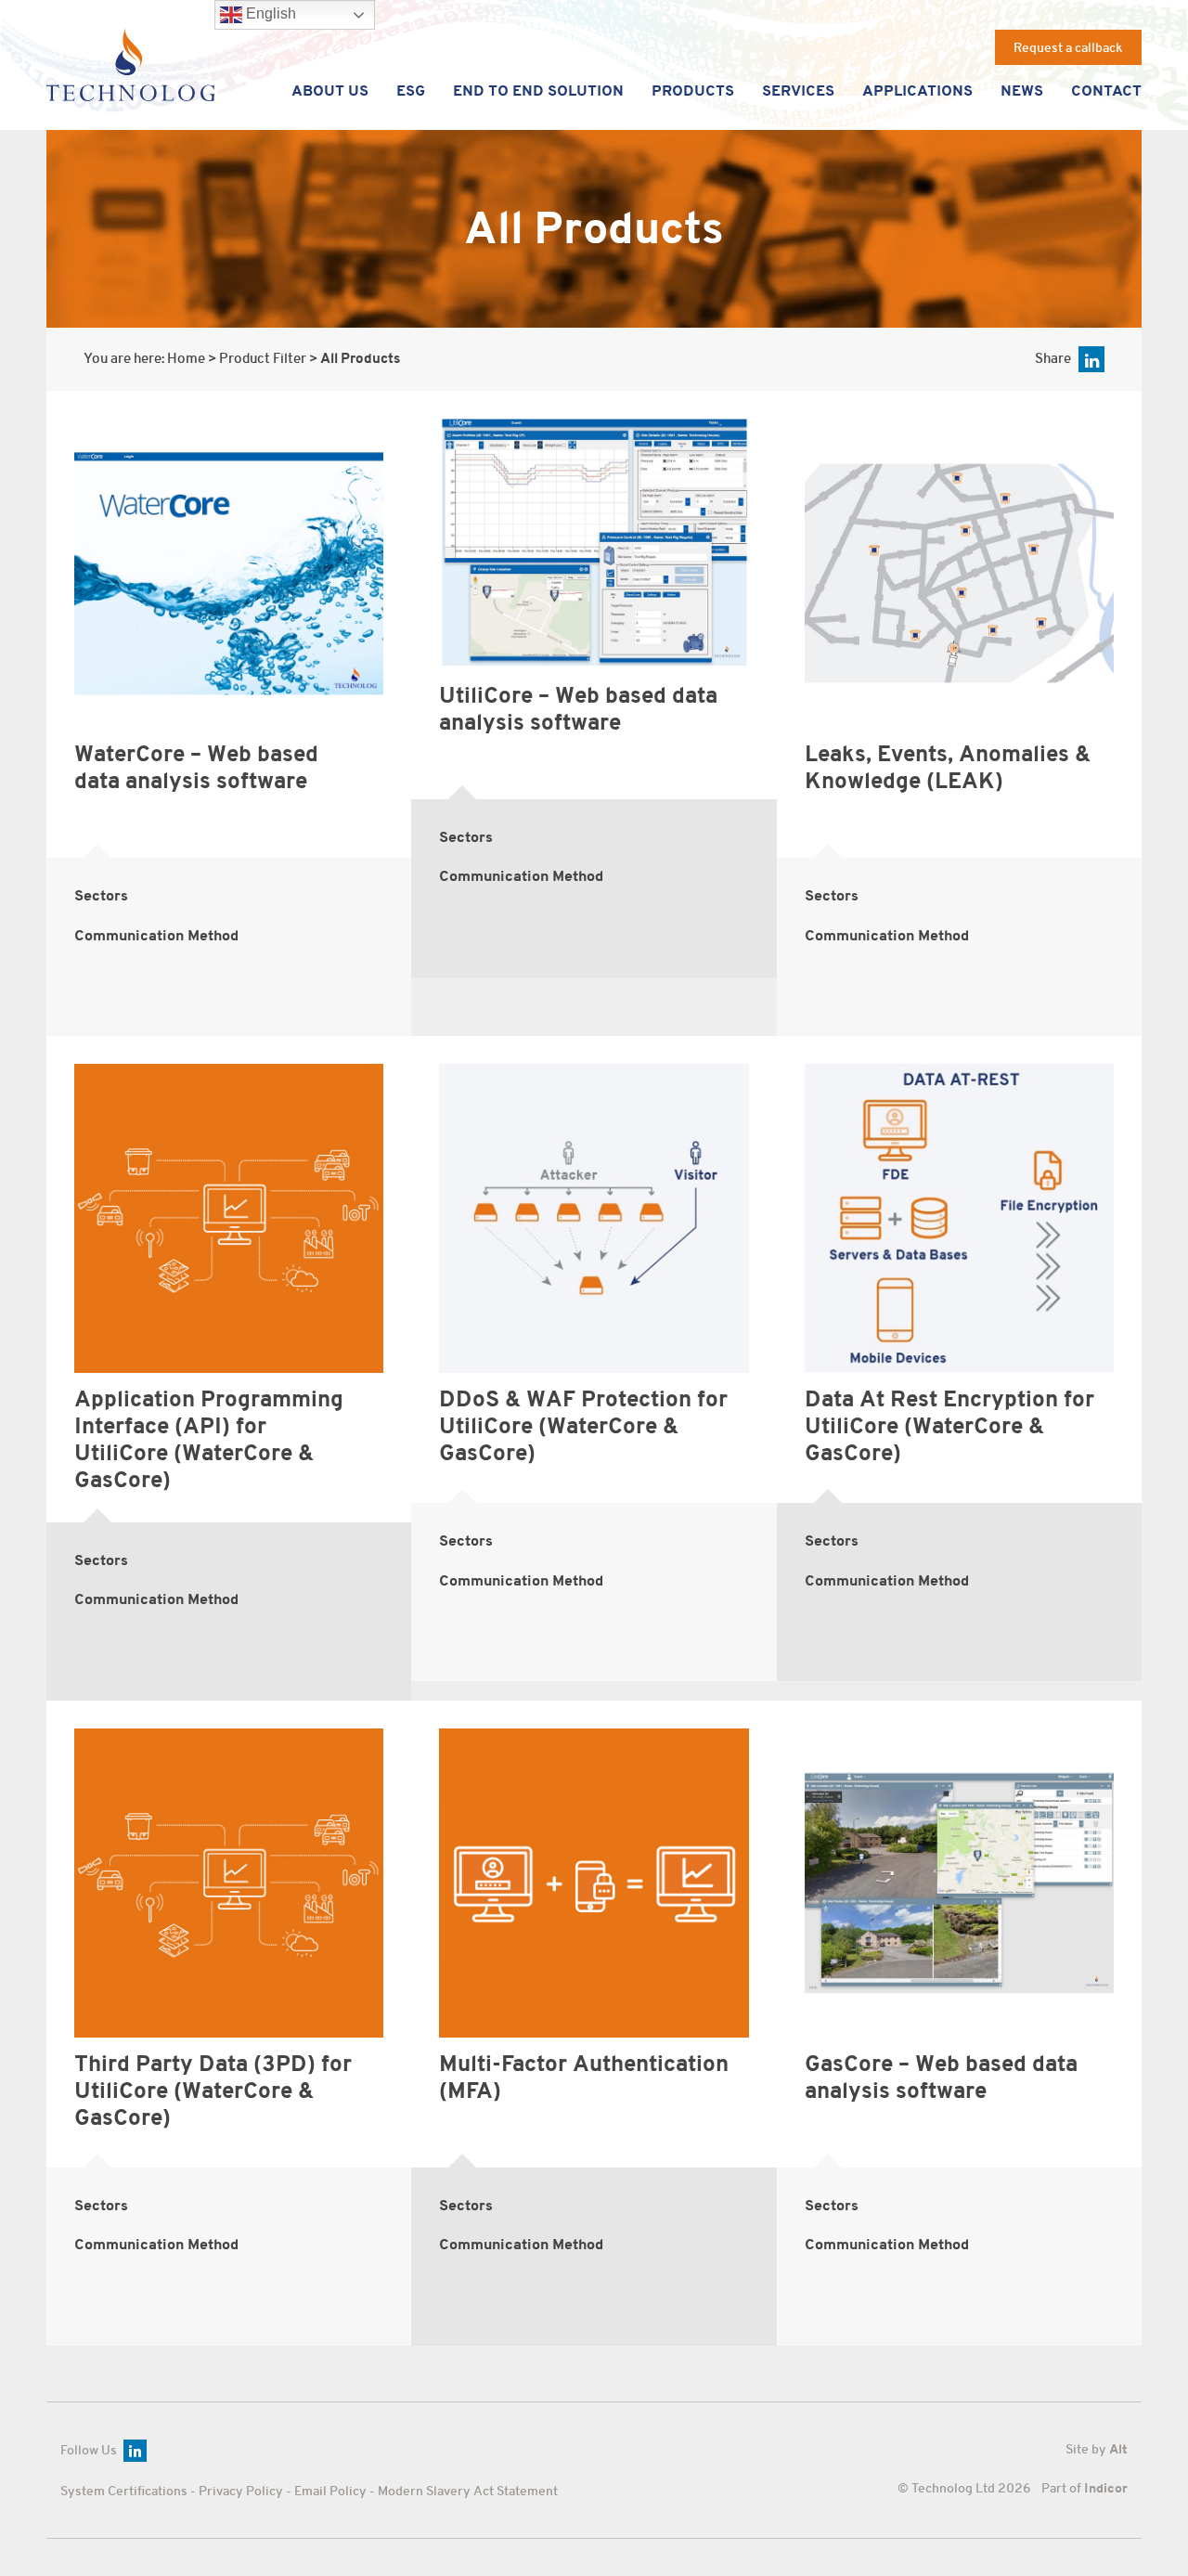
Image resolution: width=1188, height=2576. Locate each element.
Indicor (1106, 2488)
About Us (330, 91)
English (269, 13)
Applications (917, 91)
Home (186, 359)
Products (693, 91)
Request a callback (1068, 47)
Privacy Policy (241, 2491)
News (1022, 91)
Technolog (130, 65)
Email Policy (330, 2491)
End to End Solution (538, 91)
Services (798, 91)
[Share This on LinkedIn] (1091, 359)
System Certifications (124, 2491)
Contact (1106, 91)
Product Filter (263, 359)
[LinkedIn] (135, 2451)
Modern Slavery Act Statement (468, 2491)
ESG (411, 91)
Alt (1118, 2449)
